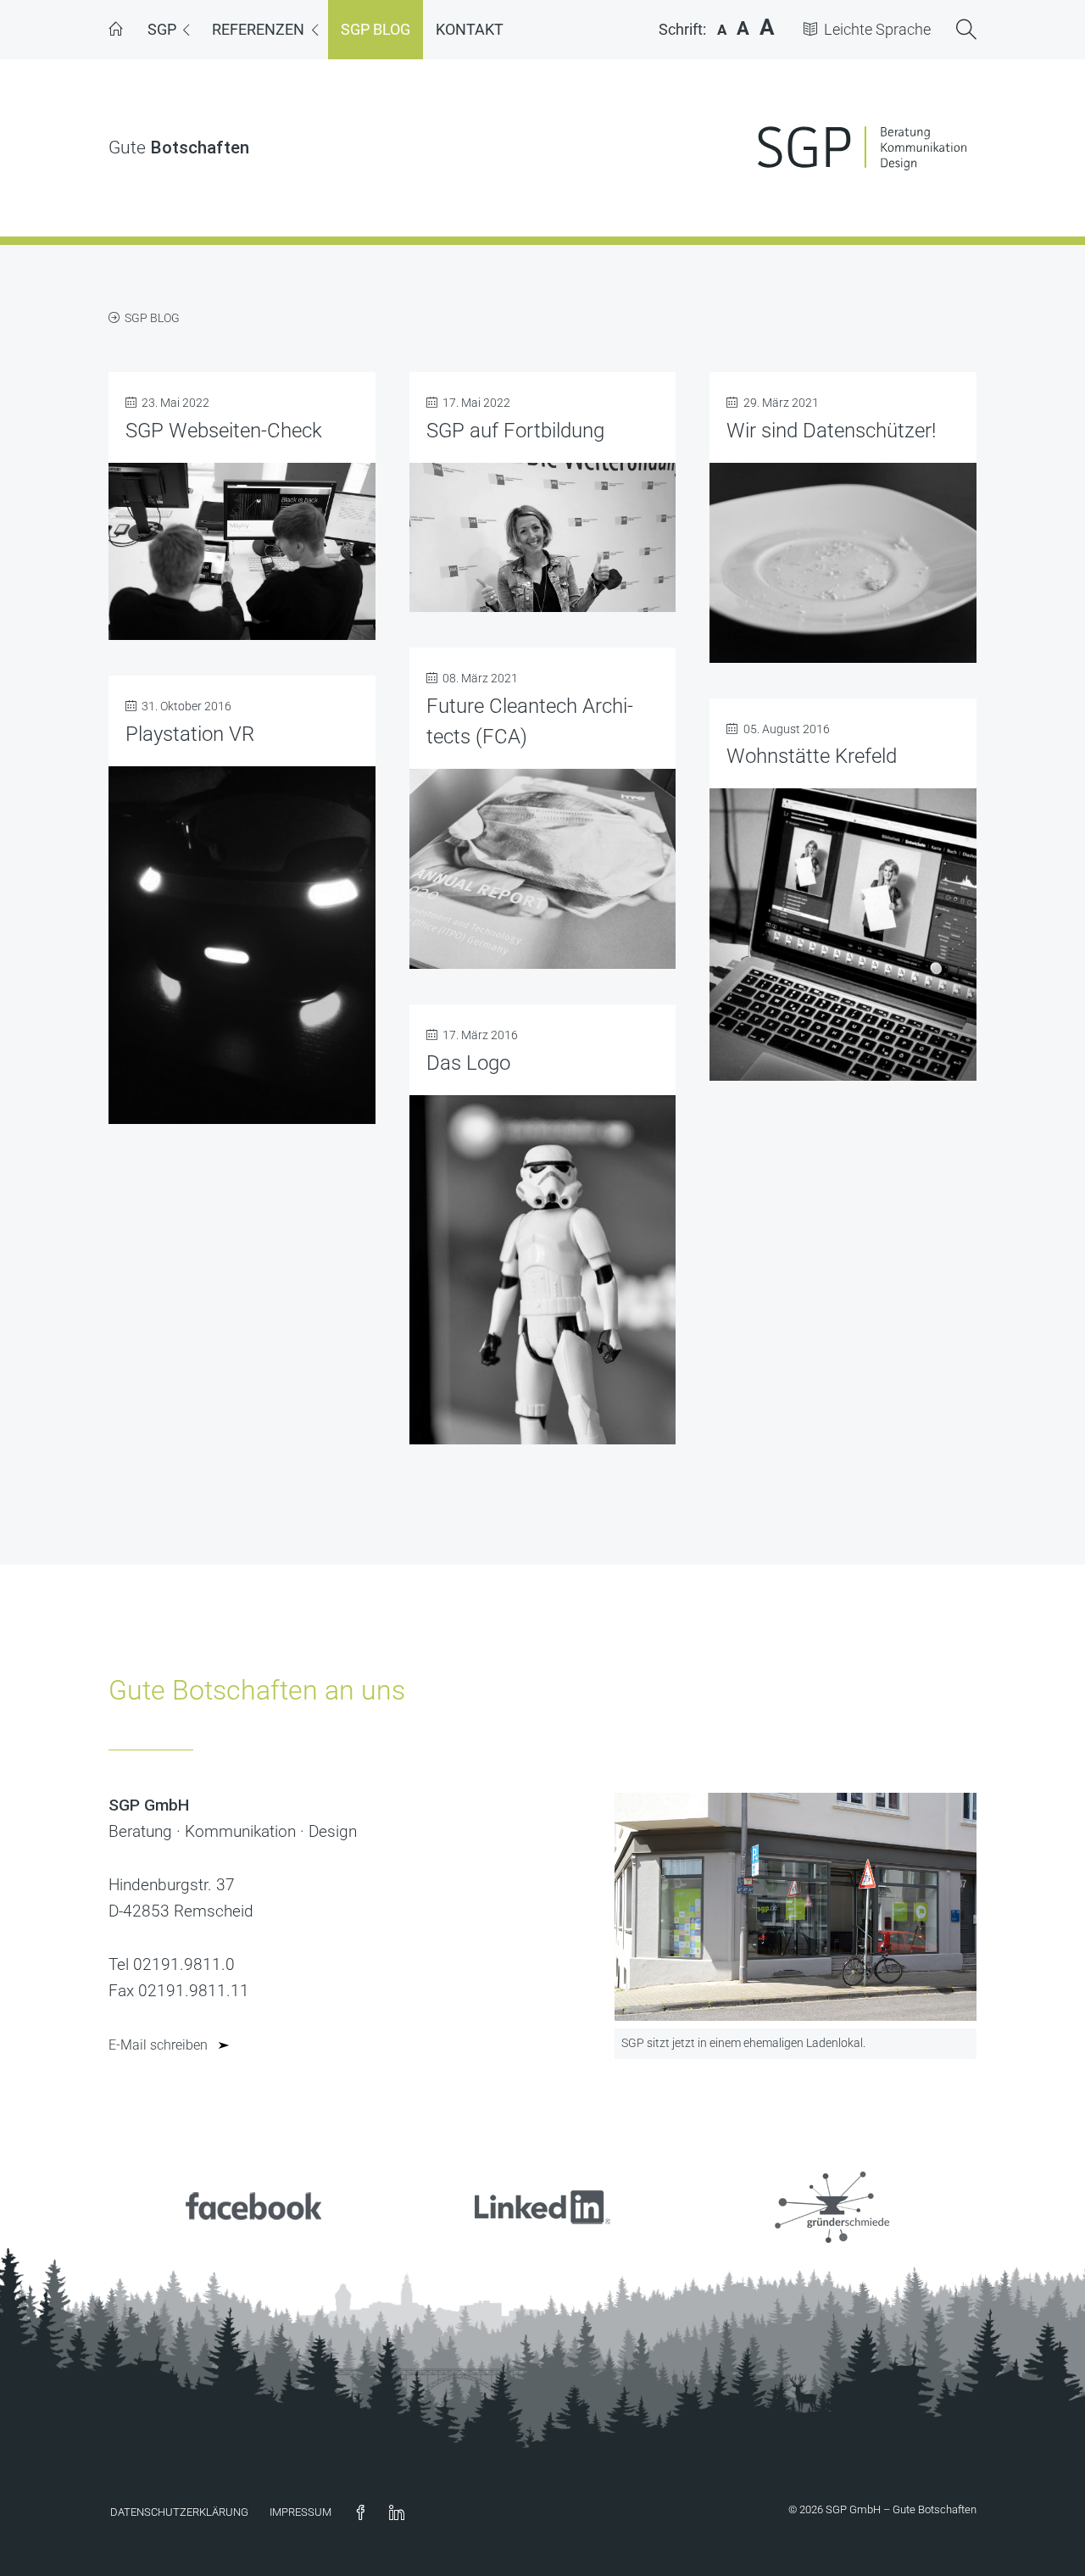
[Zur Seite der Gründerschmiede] (832, 2242)
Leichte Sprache (877, 30)
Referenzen (258, 29)
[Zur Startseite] (115, 30)
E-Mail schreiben (158, 2045)
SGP (162, 29)
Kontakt (470, 29)
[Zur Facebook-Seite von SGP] (253, 2242)
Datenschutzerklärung (179, 2512)
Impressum (300, 2512)
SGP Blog (376, 29)
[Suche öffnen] (966, 31)
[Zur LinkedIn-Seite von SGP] (542, 2242)
